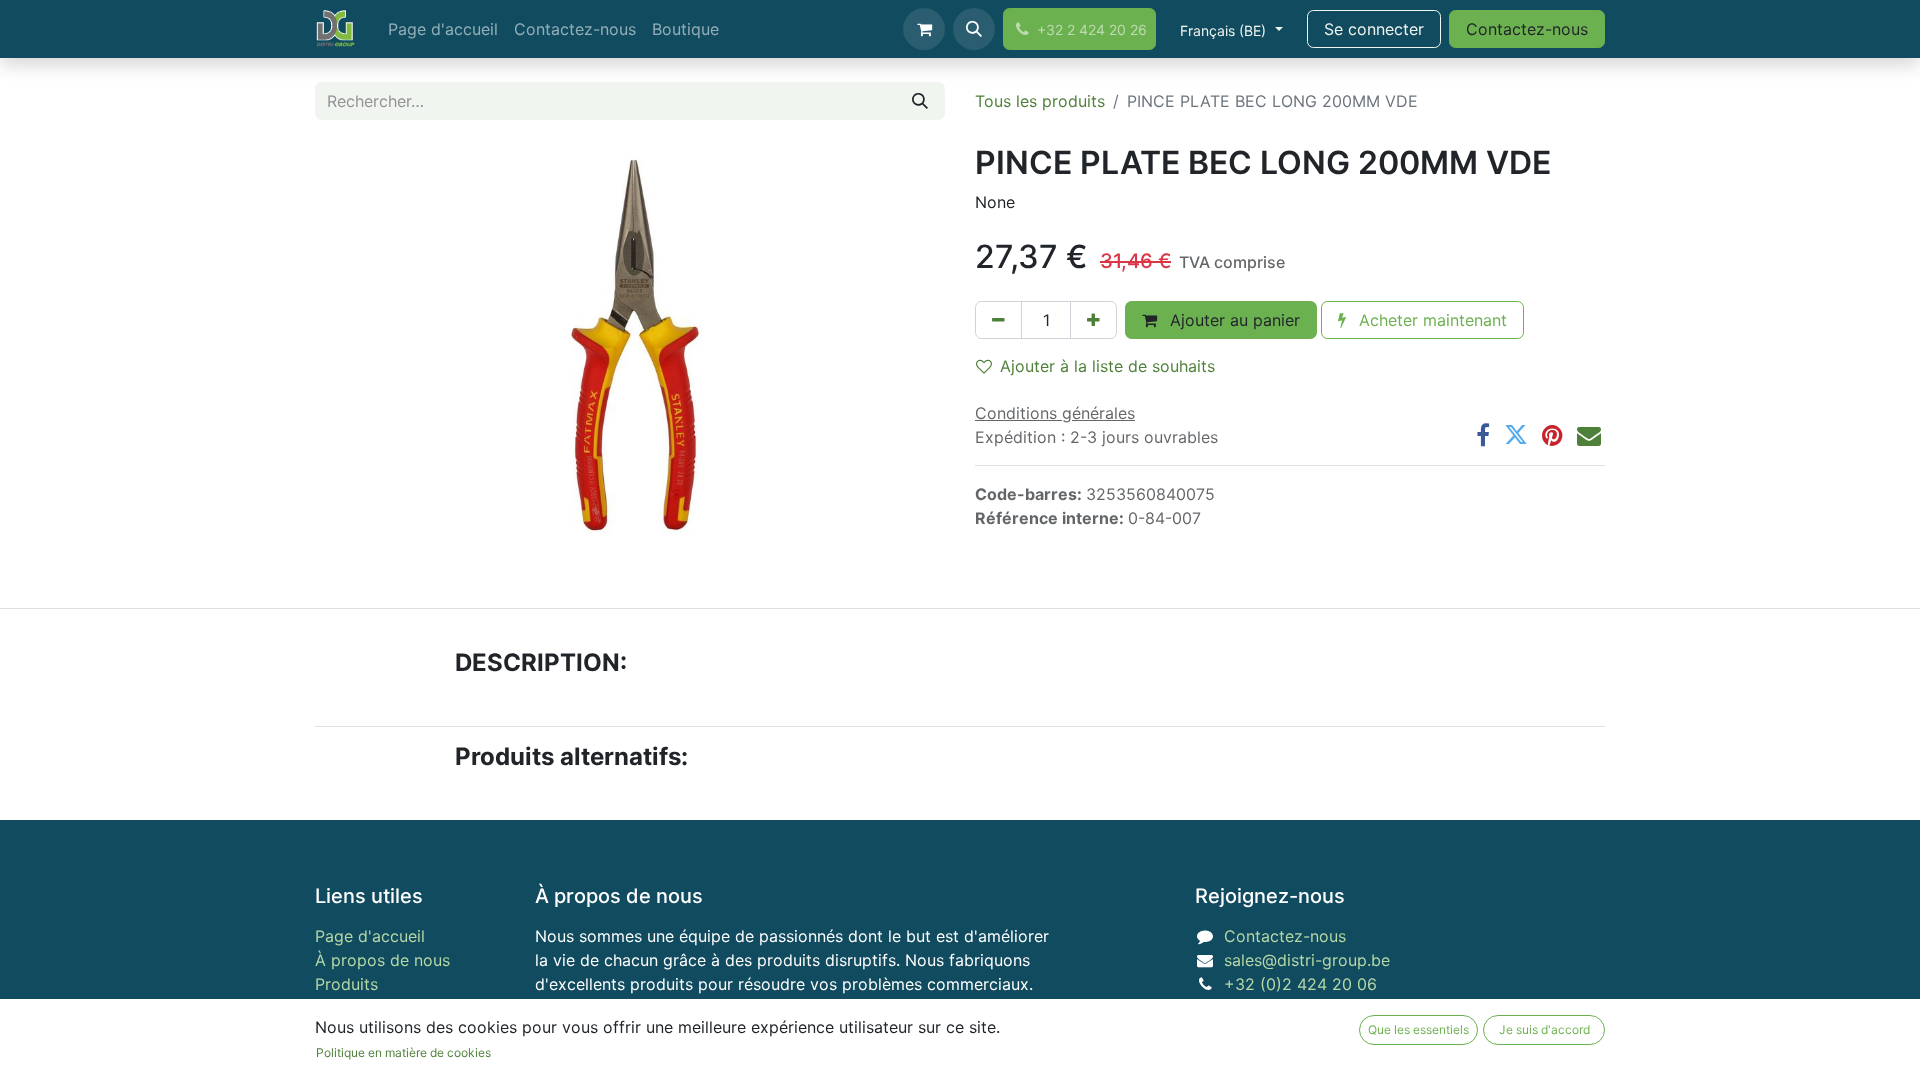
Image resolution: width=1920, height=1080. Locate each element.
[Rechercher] (920, 101)
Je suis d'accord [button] (1544, 1029)
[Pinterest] (1552, 435)
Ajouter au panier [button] (1232, 320)
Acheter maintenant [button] (1430, 320)
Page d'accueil (370, 936)
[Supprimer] (998, 320)
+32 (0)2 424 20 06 (1300, 984)
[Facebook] (1483, 435)
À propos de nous (382, 960)
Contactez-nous (1527, 29)
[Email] (1589, 435)
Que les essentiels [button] (1418, 1029)
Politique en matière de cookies (403, 1052)
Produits (346, 984)
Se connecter (1374, 29)
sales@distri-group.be (1307, 960)
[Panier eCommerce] (924, 29)
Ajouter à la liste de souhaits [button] (1107, 366)
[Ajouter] (1093, 320)
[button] (974, 29)
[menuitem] (443, 29)
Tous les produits (1040, 101)
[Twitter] (1516, 435)
